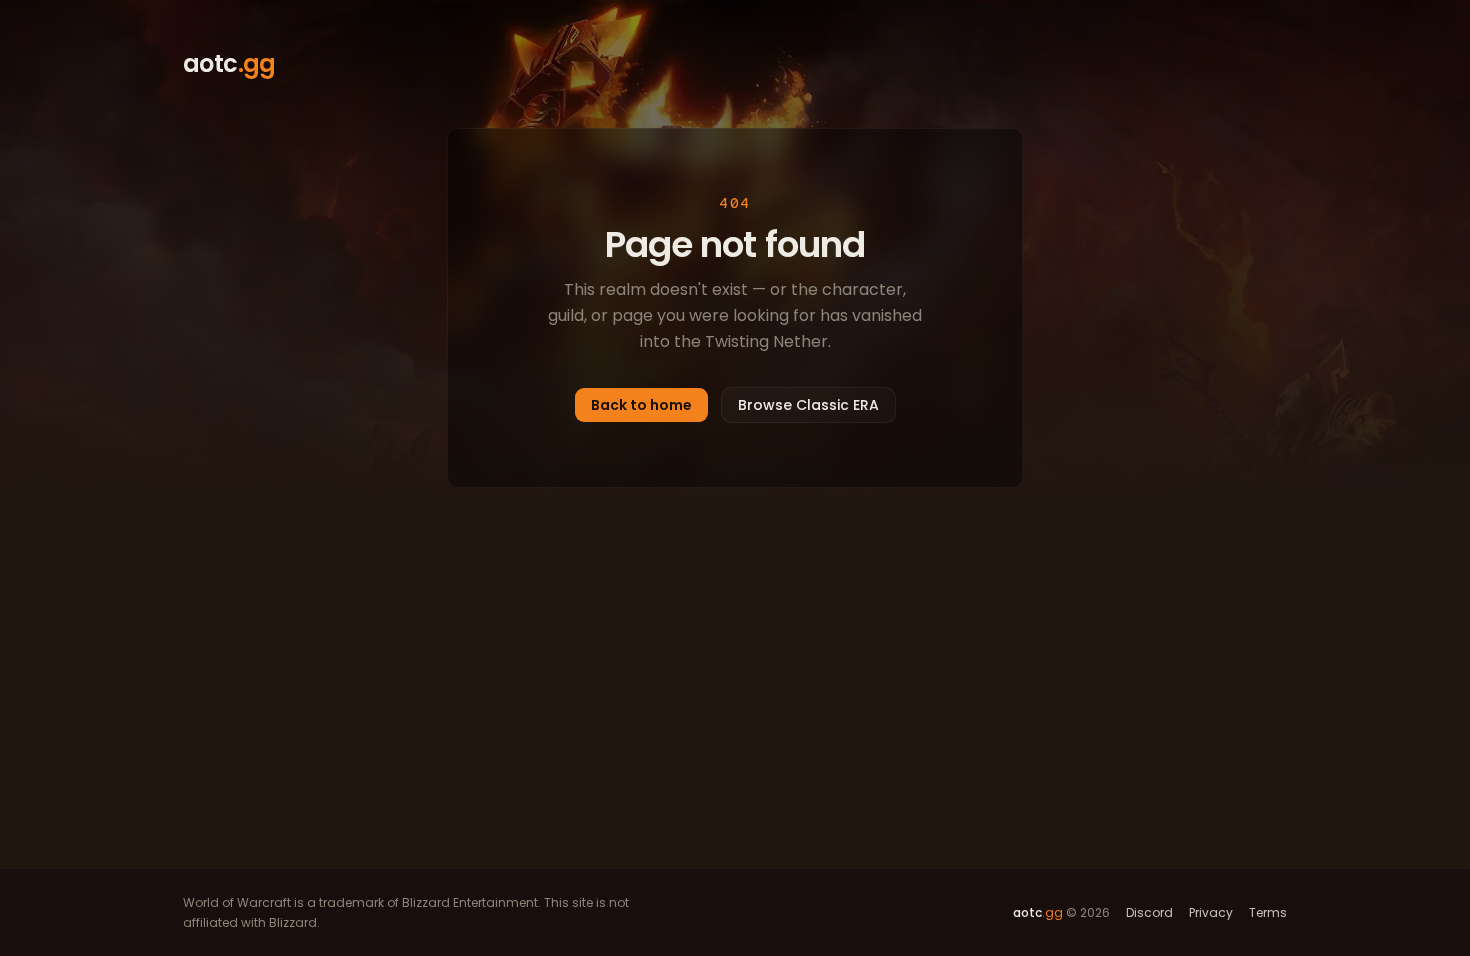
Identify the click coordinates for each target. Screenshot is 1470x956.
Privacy (1211, 913)
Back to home (641, 405)
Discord (1149, 913)
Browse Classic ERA (808, 405)
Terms (1268, 913)
